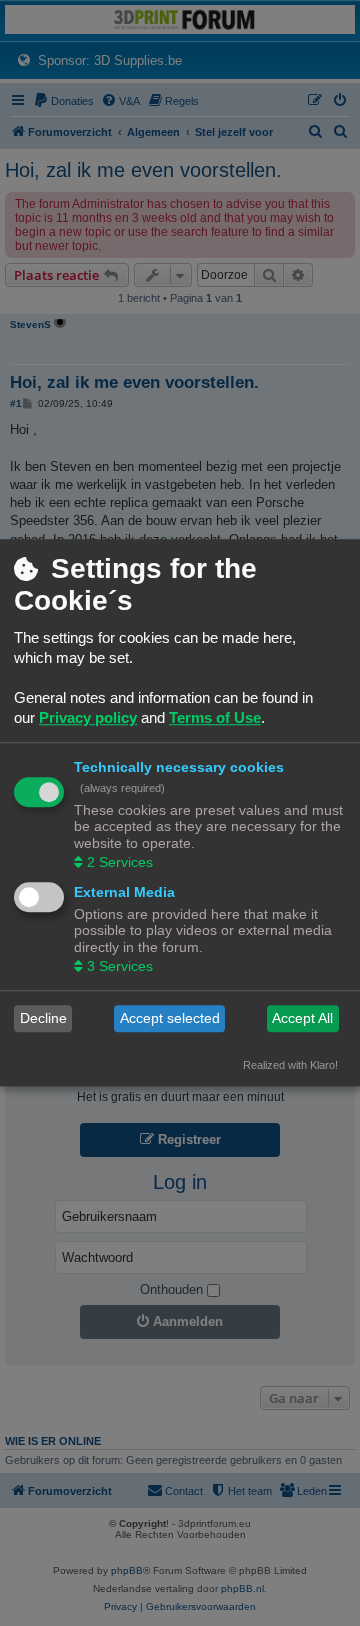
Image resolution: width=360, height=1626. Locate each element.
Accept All (302, 1019)
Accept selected (170, 1019)
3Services (120, 966)
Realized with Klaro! (290, 1065)
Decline (43, 1019)
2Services (120, 862)
